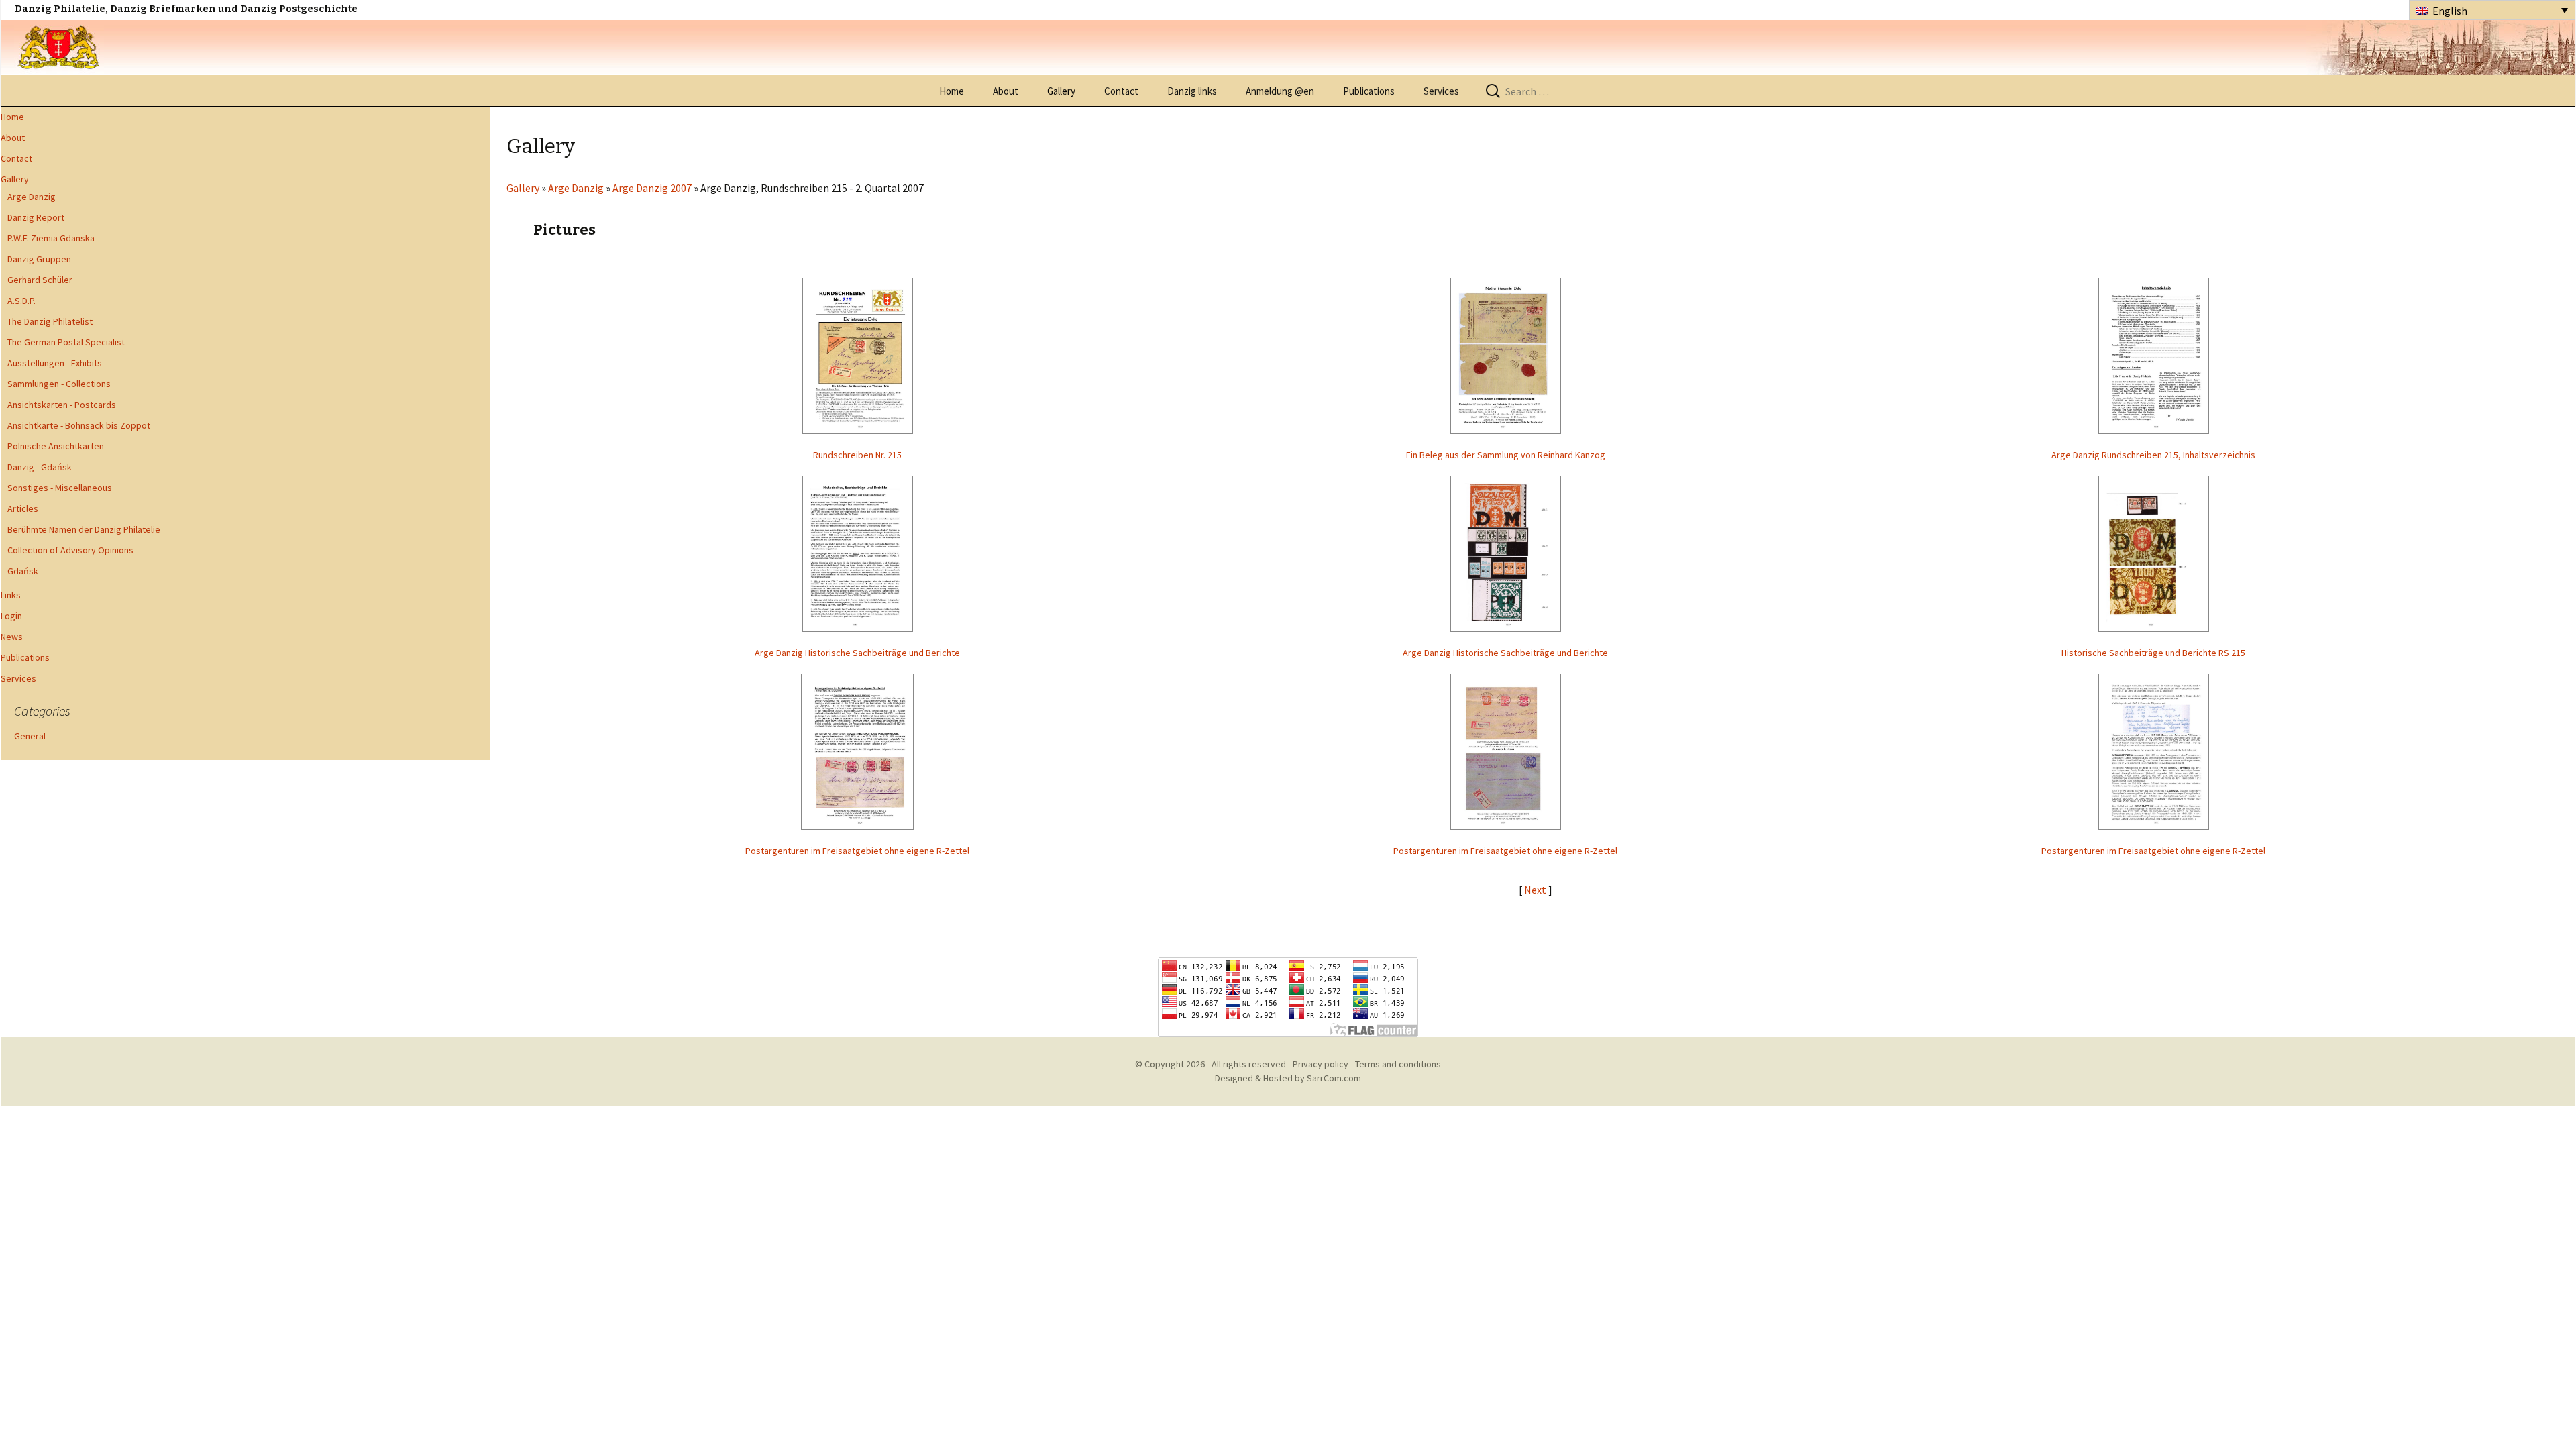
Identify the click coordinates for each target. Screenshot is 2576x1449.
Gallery (1061, 91)
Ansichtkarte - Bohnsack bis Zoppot (79, 425)
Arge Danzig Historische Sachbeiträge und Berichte (857, 653)
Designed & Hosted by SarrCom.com (1288, 1078)
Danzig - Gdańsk (40, 467)
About (1006, 91)
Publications (1369, 91)
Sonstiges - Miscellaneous (60, 488)
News (12, 637)
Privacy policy (1321, 1064)
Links (11, 595)
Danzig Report (36, 217)
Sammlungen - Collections (59, 384)
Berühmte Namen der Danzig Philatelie (84, 529)
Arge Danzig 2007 (652, 188)
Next (1536, 890)
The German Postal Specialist (66, 342)
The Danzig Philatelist (50, 321)
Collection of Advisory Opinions (70, 550)
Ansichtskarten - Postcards (62, 405)
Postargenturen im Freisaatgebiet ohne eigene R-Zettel (857, 851)
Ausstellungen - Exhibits (55, 363)
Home (952, 91)
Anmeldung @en (1280, 91)
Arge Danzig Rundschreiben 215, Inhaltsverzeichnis (2153, 455)
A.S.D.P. (21, 301)
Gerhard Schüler (40, 280)
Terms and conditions (1398, 1064)
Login (11, 616)
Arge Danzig (32, 197)
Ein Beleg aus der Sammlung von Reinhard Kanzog (1506, 455)
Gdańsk (23, 571)
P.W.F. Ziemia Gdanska (51, 238)
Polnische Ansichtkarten (56, 446)
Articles (23, 508)
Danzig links (1192, 91)
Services (1441, 91)
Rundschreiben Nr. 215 (857, 455)
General (30, 736)
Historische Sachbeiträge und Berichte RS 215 (2153, 653)
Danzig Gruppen (39, 259)
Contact (1121, 91)
